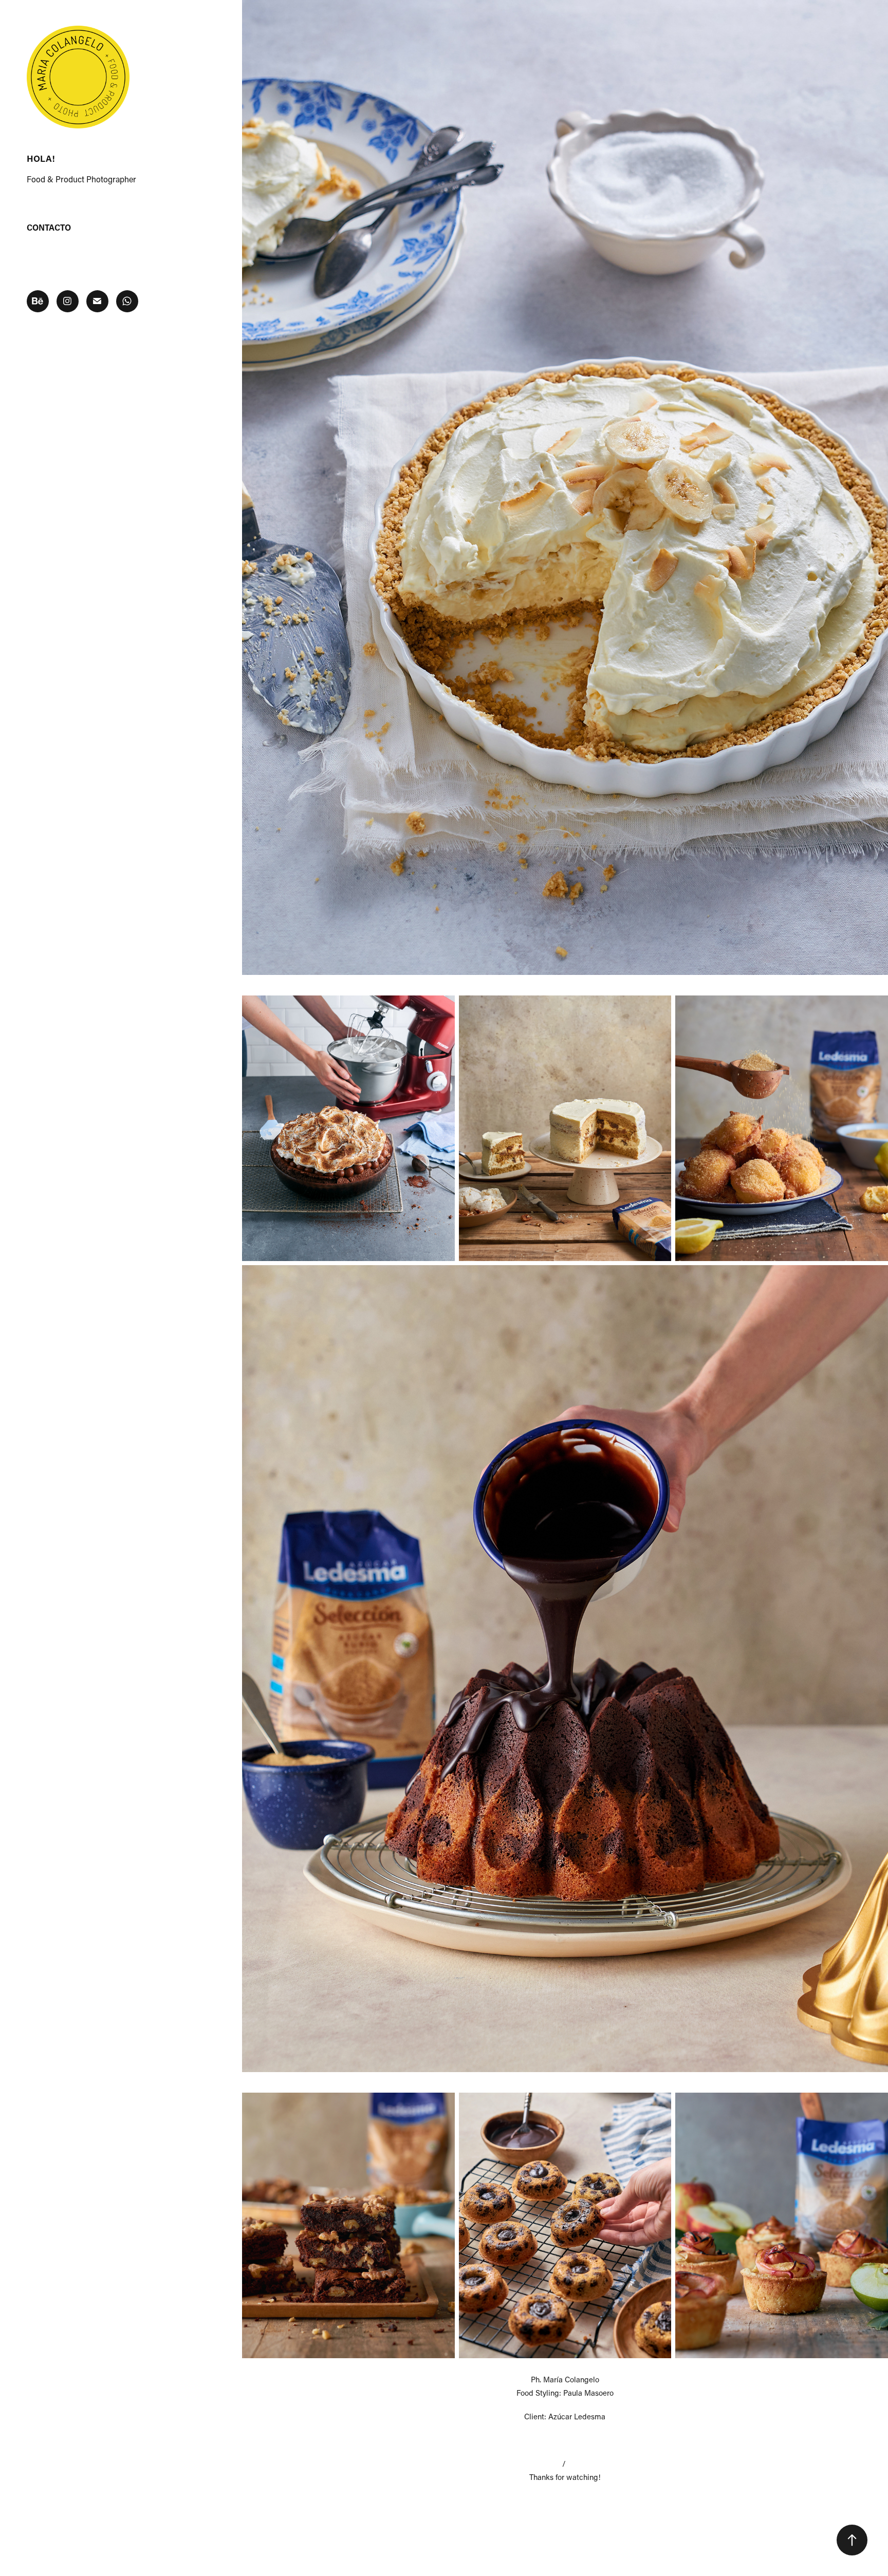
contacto (49, 227)
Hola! (41, 158)
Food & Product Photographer (81, 179)
